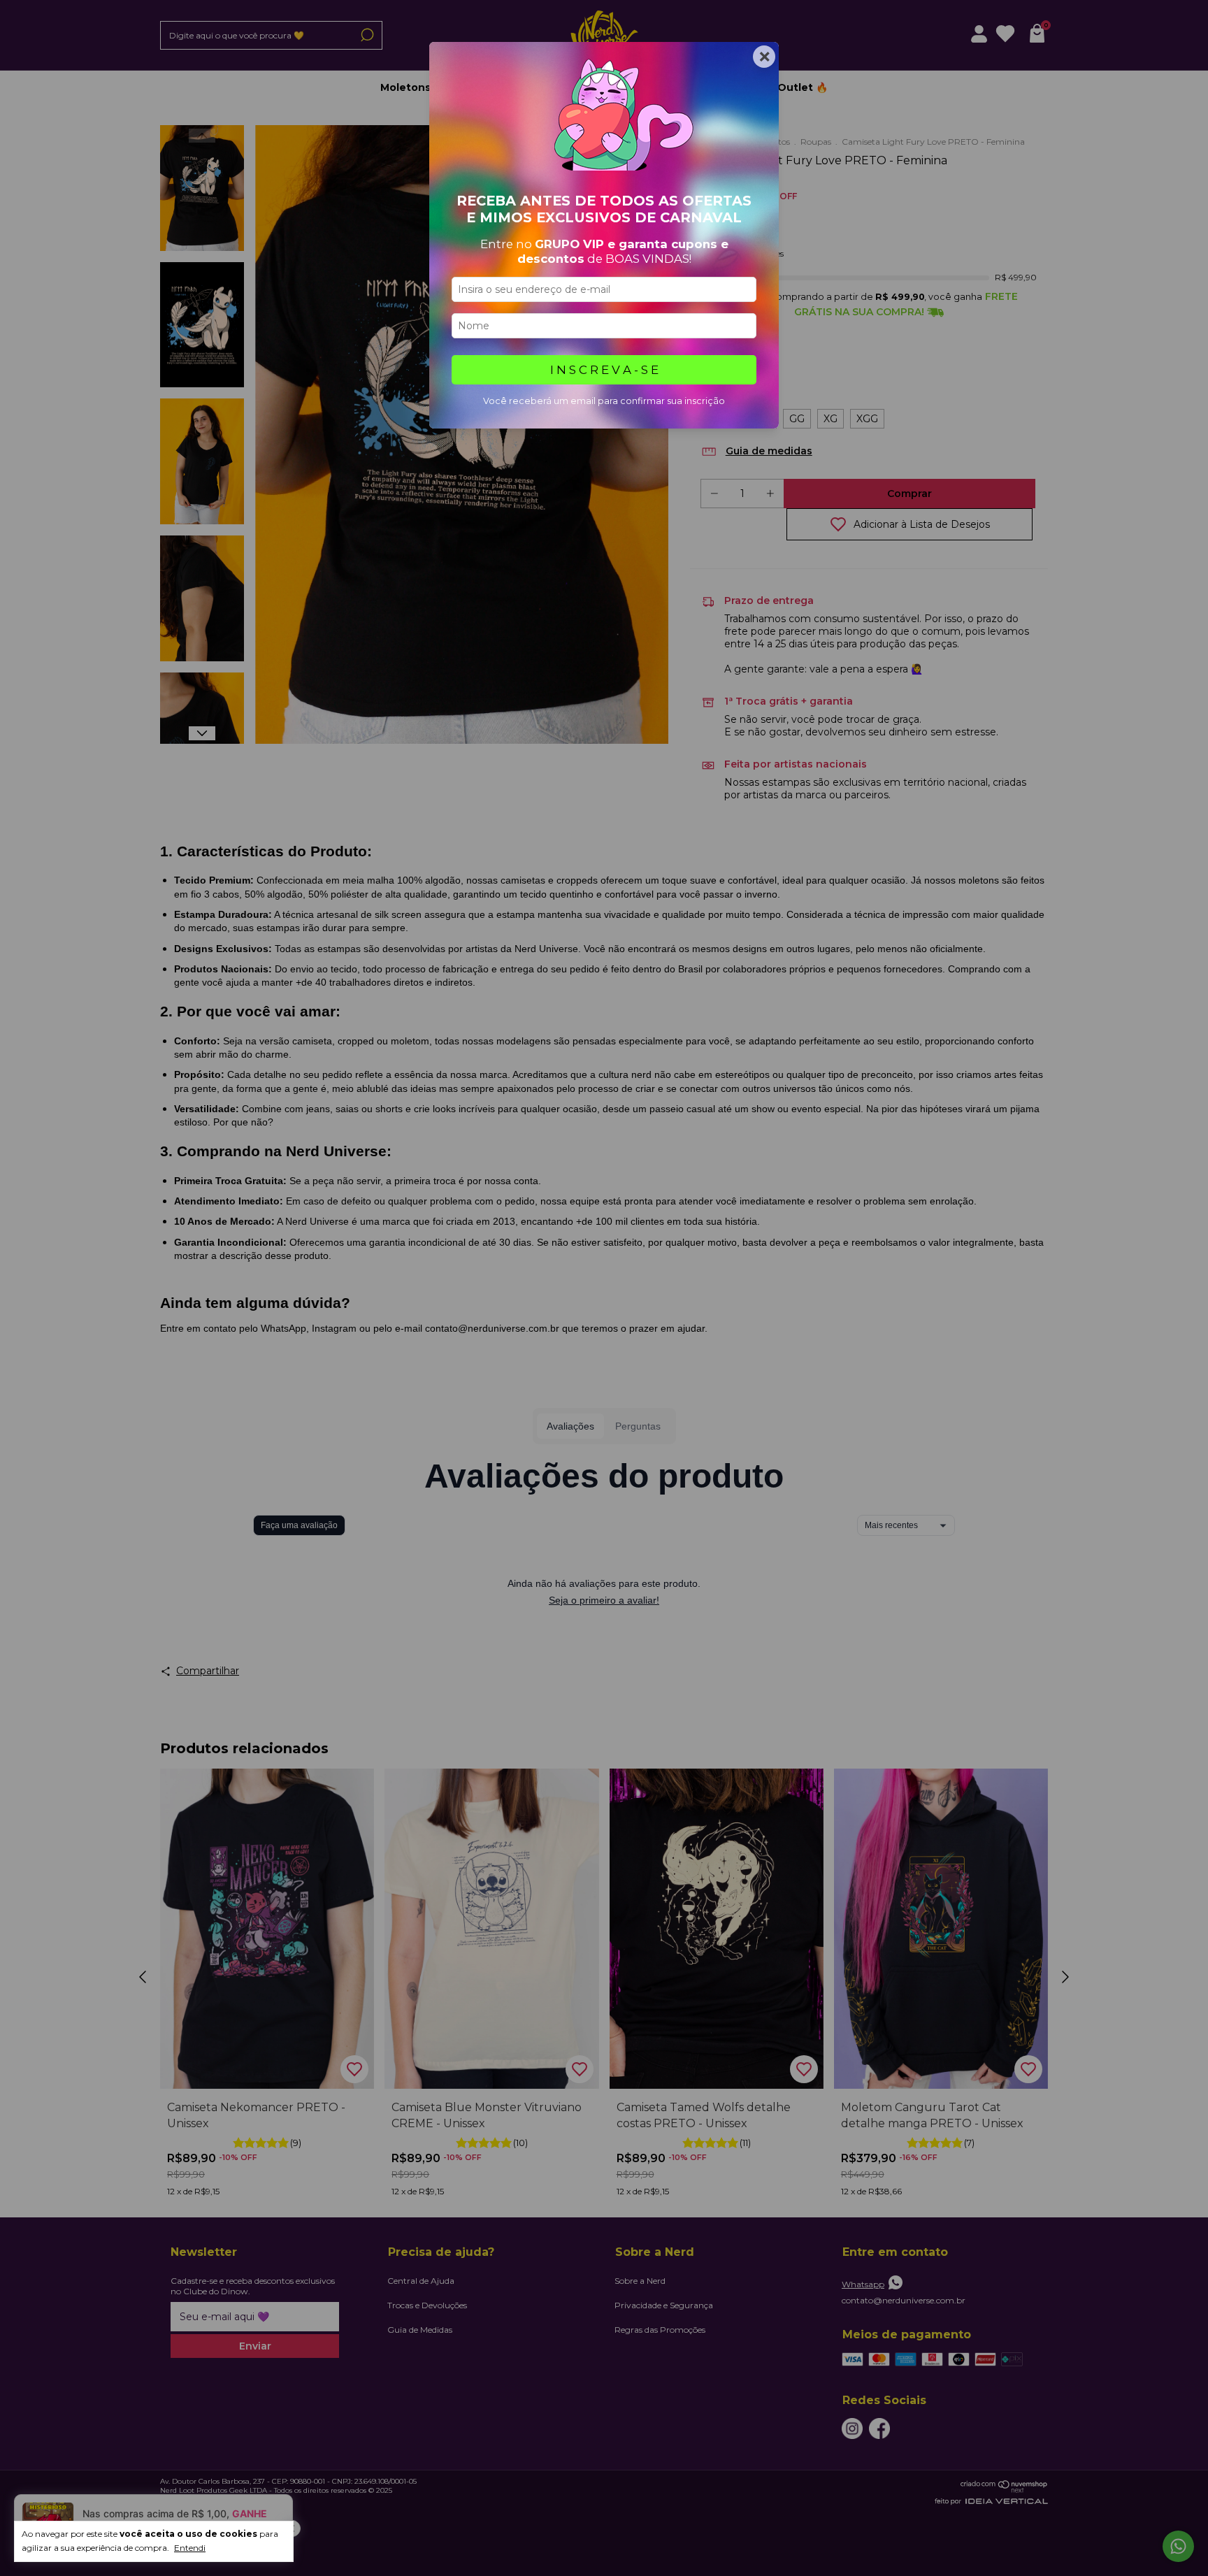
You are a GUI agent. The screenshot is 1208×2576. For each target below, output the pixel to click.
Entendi (190, 2548)
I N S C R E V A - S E (604, 370)
